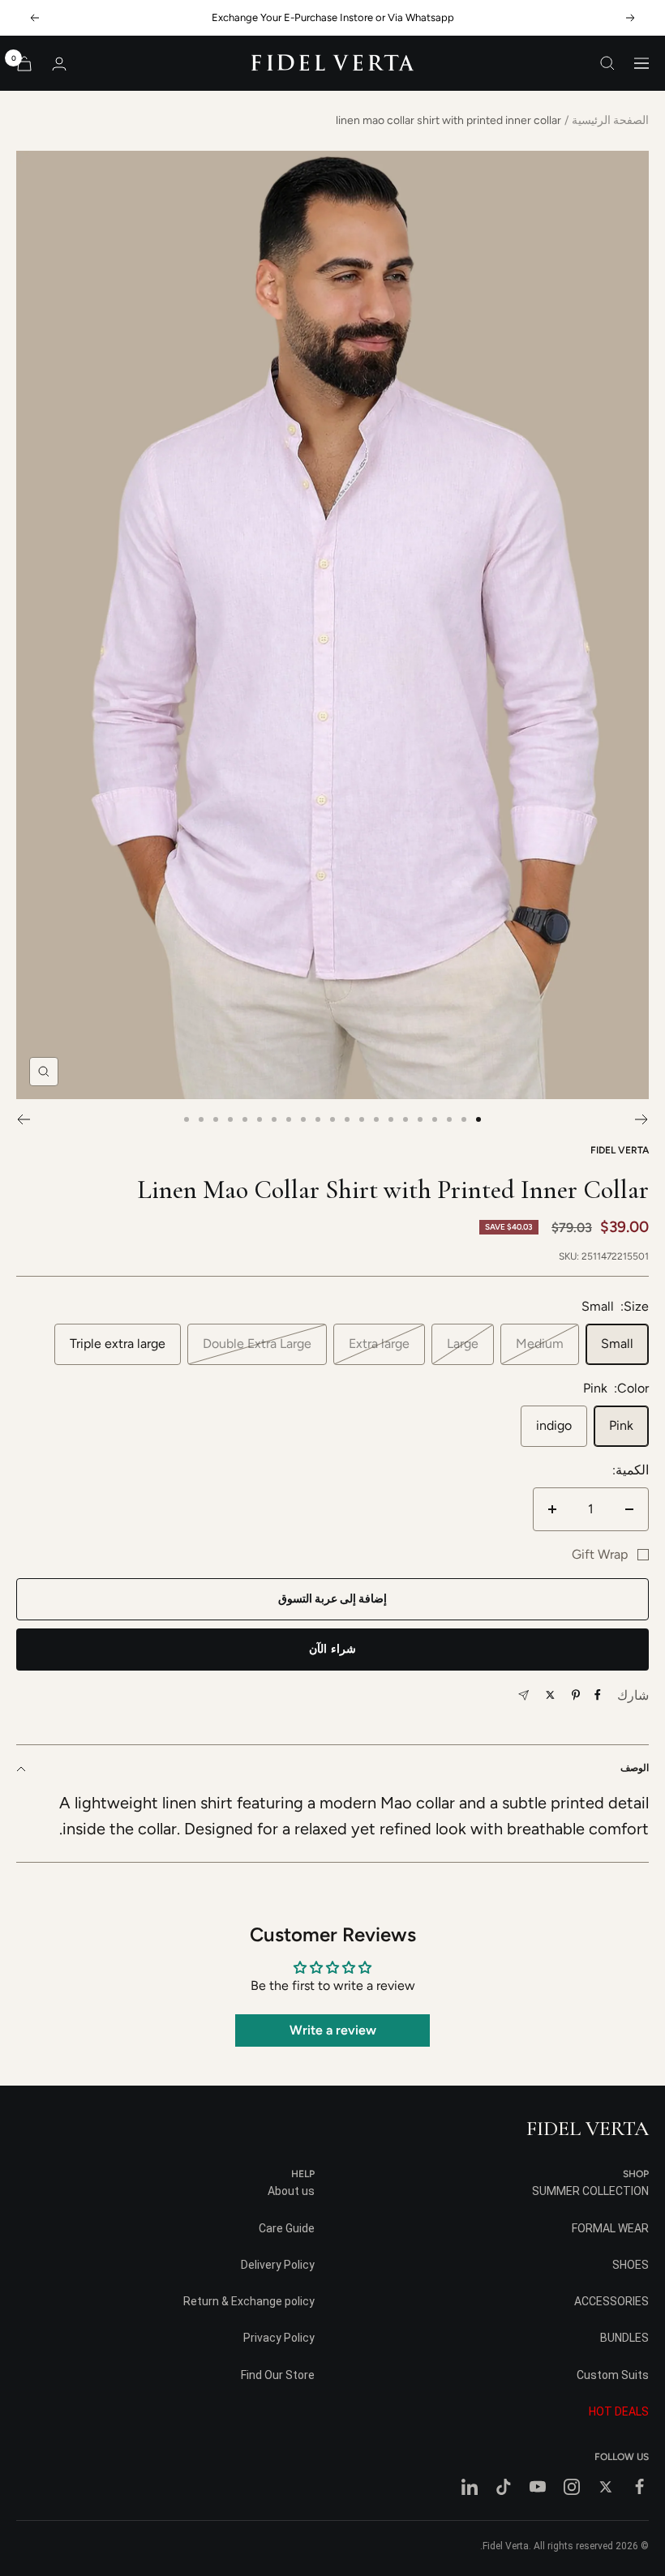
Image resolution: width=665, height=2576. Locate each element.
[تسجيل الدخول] (59, 64)
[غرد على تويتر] (550, 1695)
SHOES (631, 2265)
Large (463, 1344)
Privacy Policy (279, 2338)
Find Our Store (278, 2375)
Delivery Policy (278, 2265)
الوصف (635, 1768)
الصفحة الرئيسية (610, 120)
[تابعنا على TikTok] (504, 2487)
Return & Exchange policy (249, 2301)
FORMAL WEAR (610, 2228)
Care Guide (287, 2228)
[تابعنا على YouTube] (538, 2487)
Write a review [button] (333, 2030)
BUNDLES (624, 2338)
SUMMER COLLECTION (590, 2191)
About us (291, 2191)
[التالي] (23, 1119)
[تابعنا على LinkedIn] (470, 2487)
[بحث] (607, 63)
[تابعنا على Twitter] (606, 2487)
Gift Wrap (600, 1554)
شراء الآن (332, 1649)
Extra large (379, 1344)
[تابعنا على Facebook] (640, 2487)
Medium (540, 1344)
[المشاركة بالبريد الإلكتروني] (523, 1695)
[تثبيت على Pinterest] (576, 1695)
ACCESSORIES (611, 2301)
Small (617, 1344)
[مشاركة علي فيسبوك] (598, 1695)
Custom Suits (613, 2375)
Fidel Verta (620, 1150)
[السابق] (642, 1119)
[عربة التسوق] (24, 64)
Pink (621, 1425)
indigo (554, 1425)
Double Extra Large (257, 1344)
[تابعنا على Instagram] (572, 2487)
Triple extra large (118, 1344)
